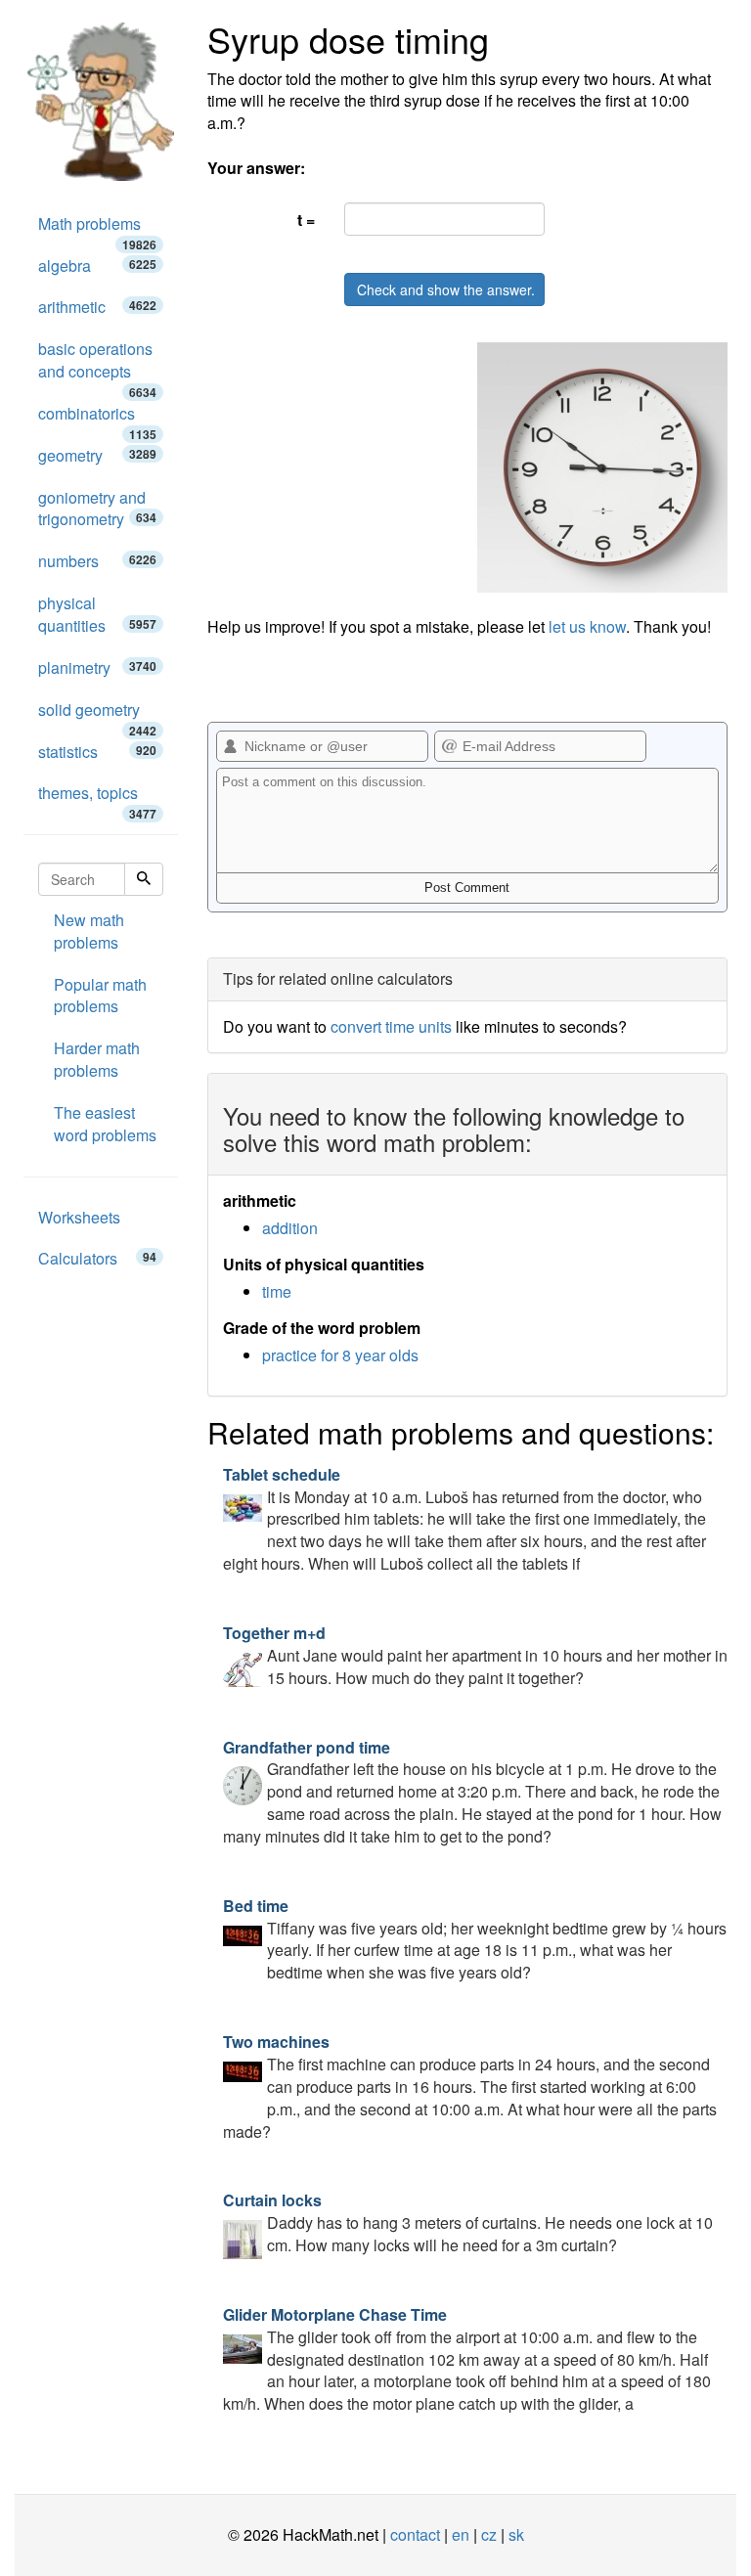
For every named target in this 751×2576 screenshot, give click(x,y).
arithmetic (97, 307)
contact (415, 2534)
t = (306, 220)
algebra (97, 266)
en (461, 2534)
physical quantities (97, 614)
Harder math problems (97, 1059)
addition (290, 1228)
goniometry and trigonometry (97, 509)
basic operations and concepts (97, 365)
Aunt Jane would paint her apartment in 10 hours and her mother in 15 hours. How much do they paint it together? (475, 1655)
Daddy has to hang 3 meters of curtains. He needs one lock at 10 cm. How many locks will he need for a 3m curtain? (468, 2222)
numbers (97, 561)
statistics (97, 752)
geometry (97, 455)
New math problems (89, 931)
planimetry (97, 667)
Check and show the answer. (446, 289)
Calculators (97, 1258)
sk (516, 2534)
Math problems (97, 229)
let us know (587, 626)
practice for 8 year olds (340, 1355)
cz (489, 2534)
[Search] (144, 879)
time (277, 1291)
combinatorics (97, 419)
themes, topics (97, 798)
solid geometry (97, 715)
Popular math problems (100, 996)
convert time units (391, 1026)
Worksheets (79, 1217)
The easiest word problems (105, 1124)
